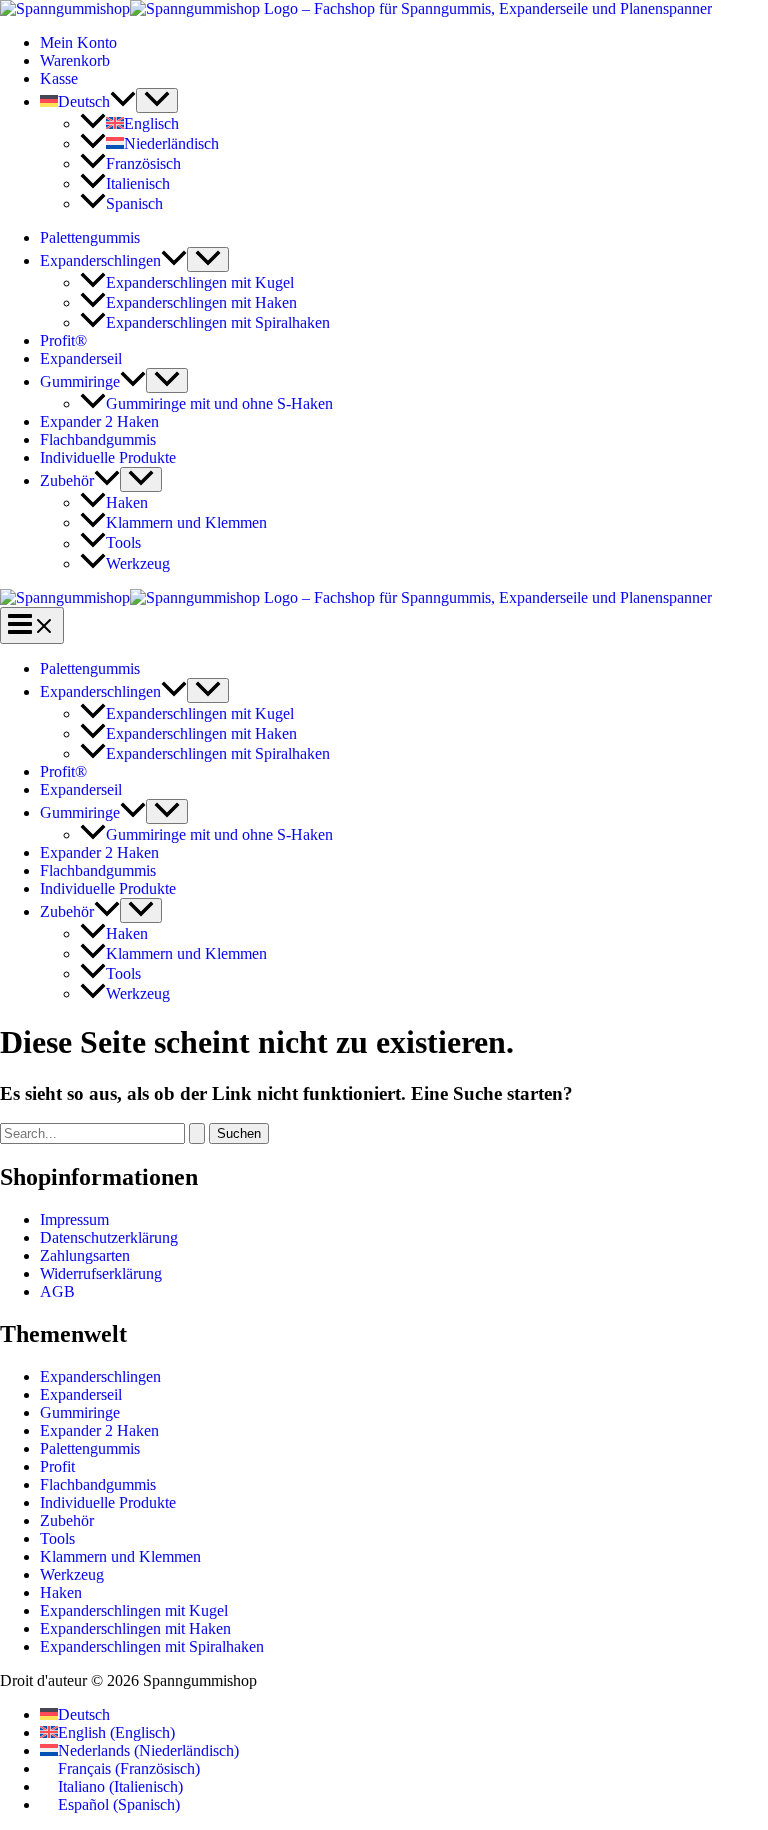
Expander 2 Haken (99, 421)
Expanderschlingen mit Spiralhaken (218, 322)
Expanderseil (81, 358)
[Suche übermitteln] (197, 1133)
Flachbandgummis (98, 439)
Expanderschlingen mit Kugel (200, 282)
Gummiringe (80, 381)
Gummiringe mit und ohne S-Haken (219, 403)
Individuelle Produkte (108, 457)
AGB (57, 1291)
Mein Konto (78, 42)
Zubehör (67, 480)
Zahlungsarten (85, 1255)
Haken (127, 502)
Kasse (59, 78)
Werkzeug (138, 563)
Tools (123, 543)
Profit (57, 1466)
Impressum (74, 1219)
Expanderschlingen (100, 260)
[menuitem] (88, 101)
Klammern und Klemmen (186, 522)
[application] (123, 101)
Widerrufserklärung (101, 1273)
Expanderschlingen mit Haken (201, 302)
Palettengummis (90, 237)
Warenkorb (75, 60)
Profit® (63, 340)
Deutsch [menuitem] (84, 1714)
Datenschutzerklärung (109, 1237)
